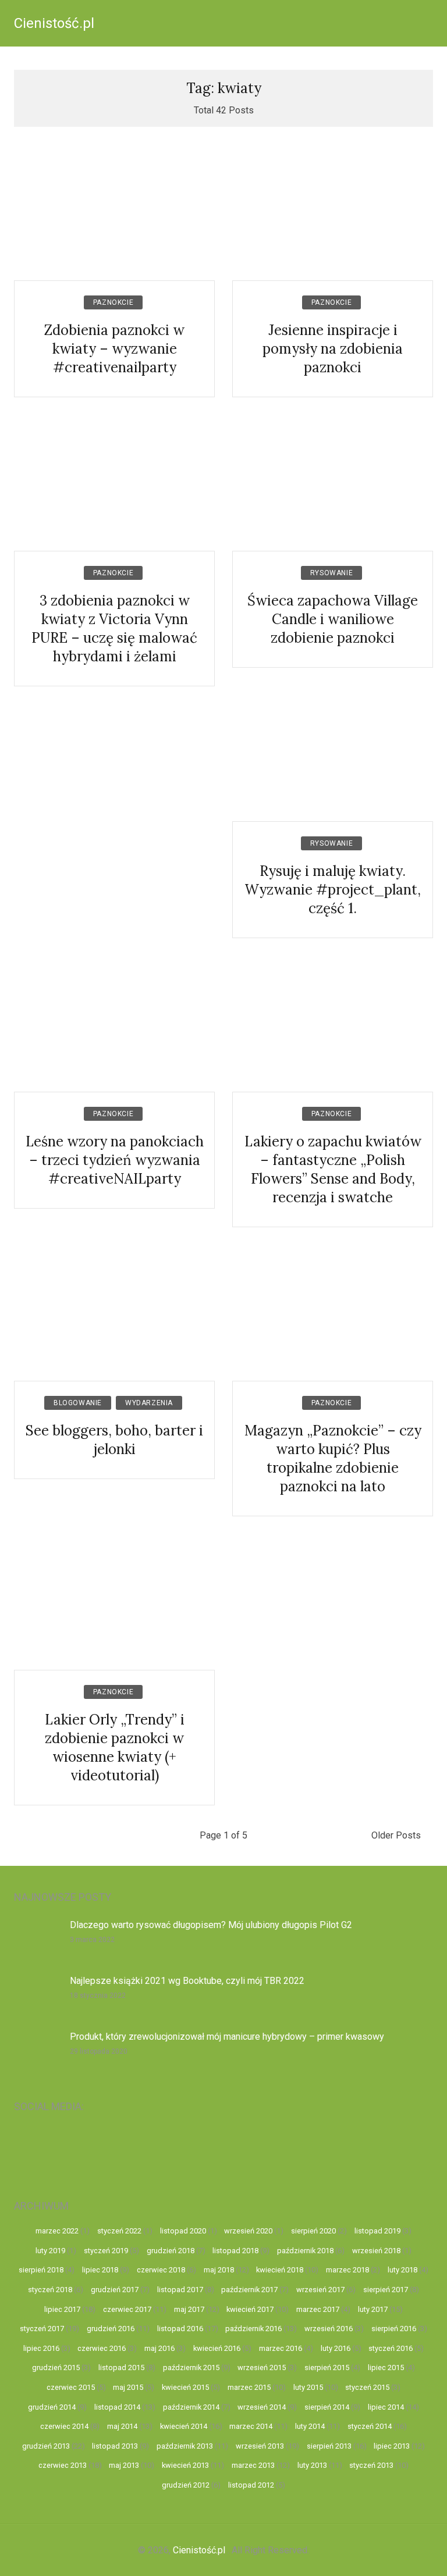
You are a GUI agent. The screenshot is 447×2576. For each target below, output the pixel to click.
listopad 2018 (235, 2251)
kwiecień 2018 (280, 2270)
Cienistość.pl (54, 23)
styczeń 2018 (50, 2290)
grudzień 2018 (171, 2251)
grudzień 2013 (46, 2446)
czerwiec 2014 (64, 2426)
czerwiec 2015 (71, 2387)
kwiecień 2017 (250, 2309)
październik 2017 (249, 2290)
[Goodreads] (355, 2149)
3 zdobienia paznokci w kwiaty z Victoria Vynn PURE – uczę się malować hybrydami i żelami (114, 628)
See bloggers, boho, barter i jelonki (114, 1440)
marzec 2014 (251, 2426)
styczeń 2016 (391, 2348)
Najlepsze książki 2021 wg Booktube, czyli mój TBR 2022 (187, 1981)
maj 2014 (122, 2426)
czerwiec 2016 (102, 2348)
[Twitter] (302, 2149)
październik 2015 (191, 2367)
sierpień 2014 (327, 2407)
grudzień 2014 (52, 2407)
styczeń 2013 (371, 2465)
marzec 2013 (253, 2465)
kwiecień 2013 (185, 2465)
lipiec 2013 (392, 2446)
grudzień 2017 (115, 2290)
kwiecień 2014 (184, 2426)
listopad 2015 (121, 2367)
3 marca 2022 (92, 1940)
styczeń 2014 (370, 2426)
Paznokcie (113, 302)
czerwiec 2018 (161, 2270)
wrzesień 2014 (262, 2407)
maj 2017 (189, 2309)
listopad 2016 (180, 2329)
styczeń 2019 (106, 2251)
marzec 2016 (281, 2348)
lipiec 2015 (386, 2367)
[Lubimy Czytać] (407, 2149)
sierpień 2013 (329, 2446)
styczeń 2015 (367, 2387)
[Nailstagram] (145, 2149)
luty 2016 (336, 2348)
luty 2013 (312, 2465)
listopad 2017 (180, 2290)
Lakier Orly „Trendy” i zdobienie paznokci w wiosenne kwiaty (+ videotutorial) (115, 1747)
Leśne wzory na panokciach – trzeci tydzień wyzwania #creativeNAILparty (115, 1160)
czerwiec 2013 (63, 2465)
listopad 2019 (377, 2231)
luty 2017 (373, 2309)
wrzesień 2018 (376, 2251)
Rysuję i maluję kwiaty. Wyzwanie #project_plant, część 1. (333, 890)
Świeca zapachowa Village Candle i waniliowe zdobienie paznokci (333, 619)
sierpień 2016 (394, 2329)
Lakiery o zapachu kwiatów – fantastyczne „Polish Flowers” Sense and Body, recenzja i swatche (333, 1169)
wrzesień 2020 (248, 2231)
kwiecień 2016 (217, 2348)
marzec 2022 (57, 2231)
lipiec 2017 (62, 2309)
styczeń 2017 (42, 2329)
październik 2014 (191, 2407)
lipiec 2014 (386, 2407)
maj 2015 (128, 2387)
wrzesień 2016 (329, 2329)
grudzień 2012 (186, 2485)
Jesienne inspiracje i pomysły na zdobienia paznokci (333, 349)
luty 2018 (402, 2270)
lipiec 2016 (41, 2348)
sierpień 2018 (41, 2270)
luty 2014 (310, 2426)
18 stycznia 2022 (98, 1996)
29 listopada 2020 (99, 2051)
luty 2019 (50, 2251)
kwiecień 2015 (185, 2387)
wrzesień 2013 (260, 2446)
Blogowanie (78, 1403)
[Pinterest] (250, 2149)
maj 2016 (159, 2348)
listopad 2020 (183, 2231)
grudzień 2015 (56, 2367)
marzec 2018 (347, 2270)
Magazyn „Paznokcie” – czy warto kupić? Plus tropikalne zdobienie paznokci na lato (333, 1458)
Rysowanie (331, 573)
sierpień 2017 (386, 2290)
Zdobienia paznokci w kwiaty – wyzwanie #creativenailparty (114, 349)
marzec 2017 (318, 2309)
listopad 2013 (115, 2446)
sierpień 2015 (327, 2367)
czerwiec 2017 (127, 2309)
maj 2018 (219, 2270)
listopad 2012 (251, 2485)
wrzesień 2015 (262, 2367)
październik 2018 (305, 2251)
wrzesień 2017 (320, 2290)
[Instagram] (93, 2149)
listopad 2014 (117, 2407)
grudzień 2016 (111, 2329)
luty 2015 (308, 2387)
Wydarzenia (149, 1403)
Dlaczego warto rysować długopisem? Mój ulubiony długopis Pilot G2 (211, 1925)
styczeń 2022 (119, 2231)
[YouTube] (40, 2149)
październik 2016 (253, 2329)
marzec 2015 (249, 2387)
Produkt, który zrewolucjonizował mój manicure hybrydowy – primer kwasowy (227, 2037)
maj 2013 (124, 2465)
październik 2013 (185, 2446)
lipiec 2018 (100, 2270)
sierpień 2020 (313, 2231)
